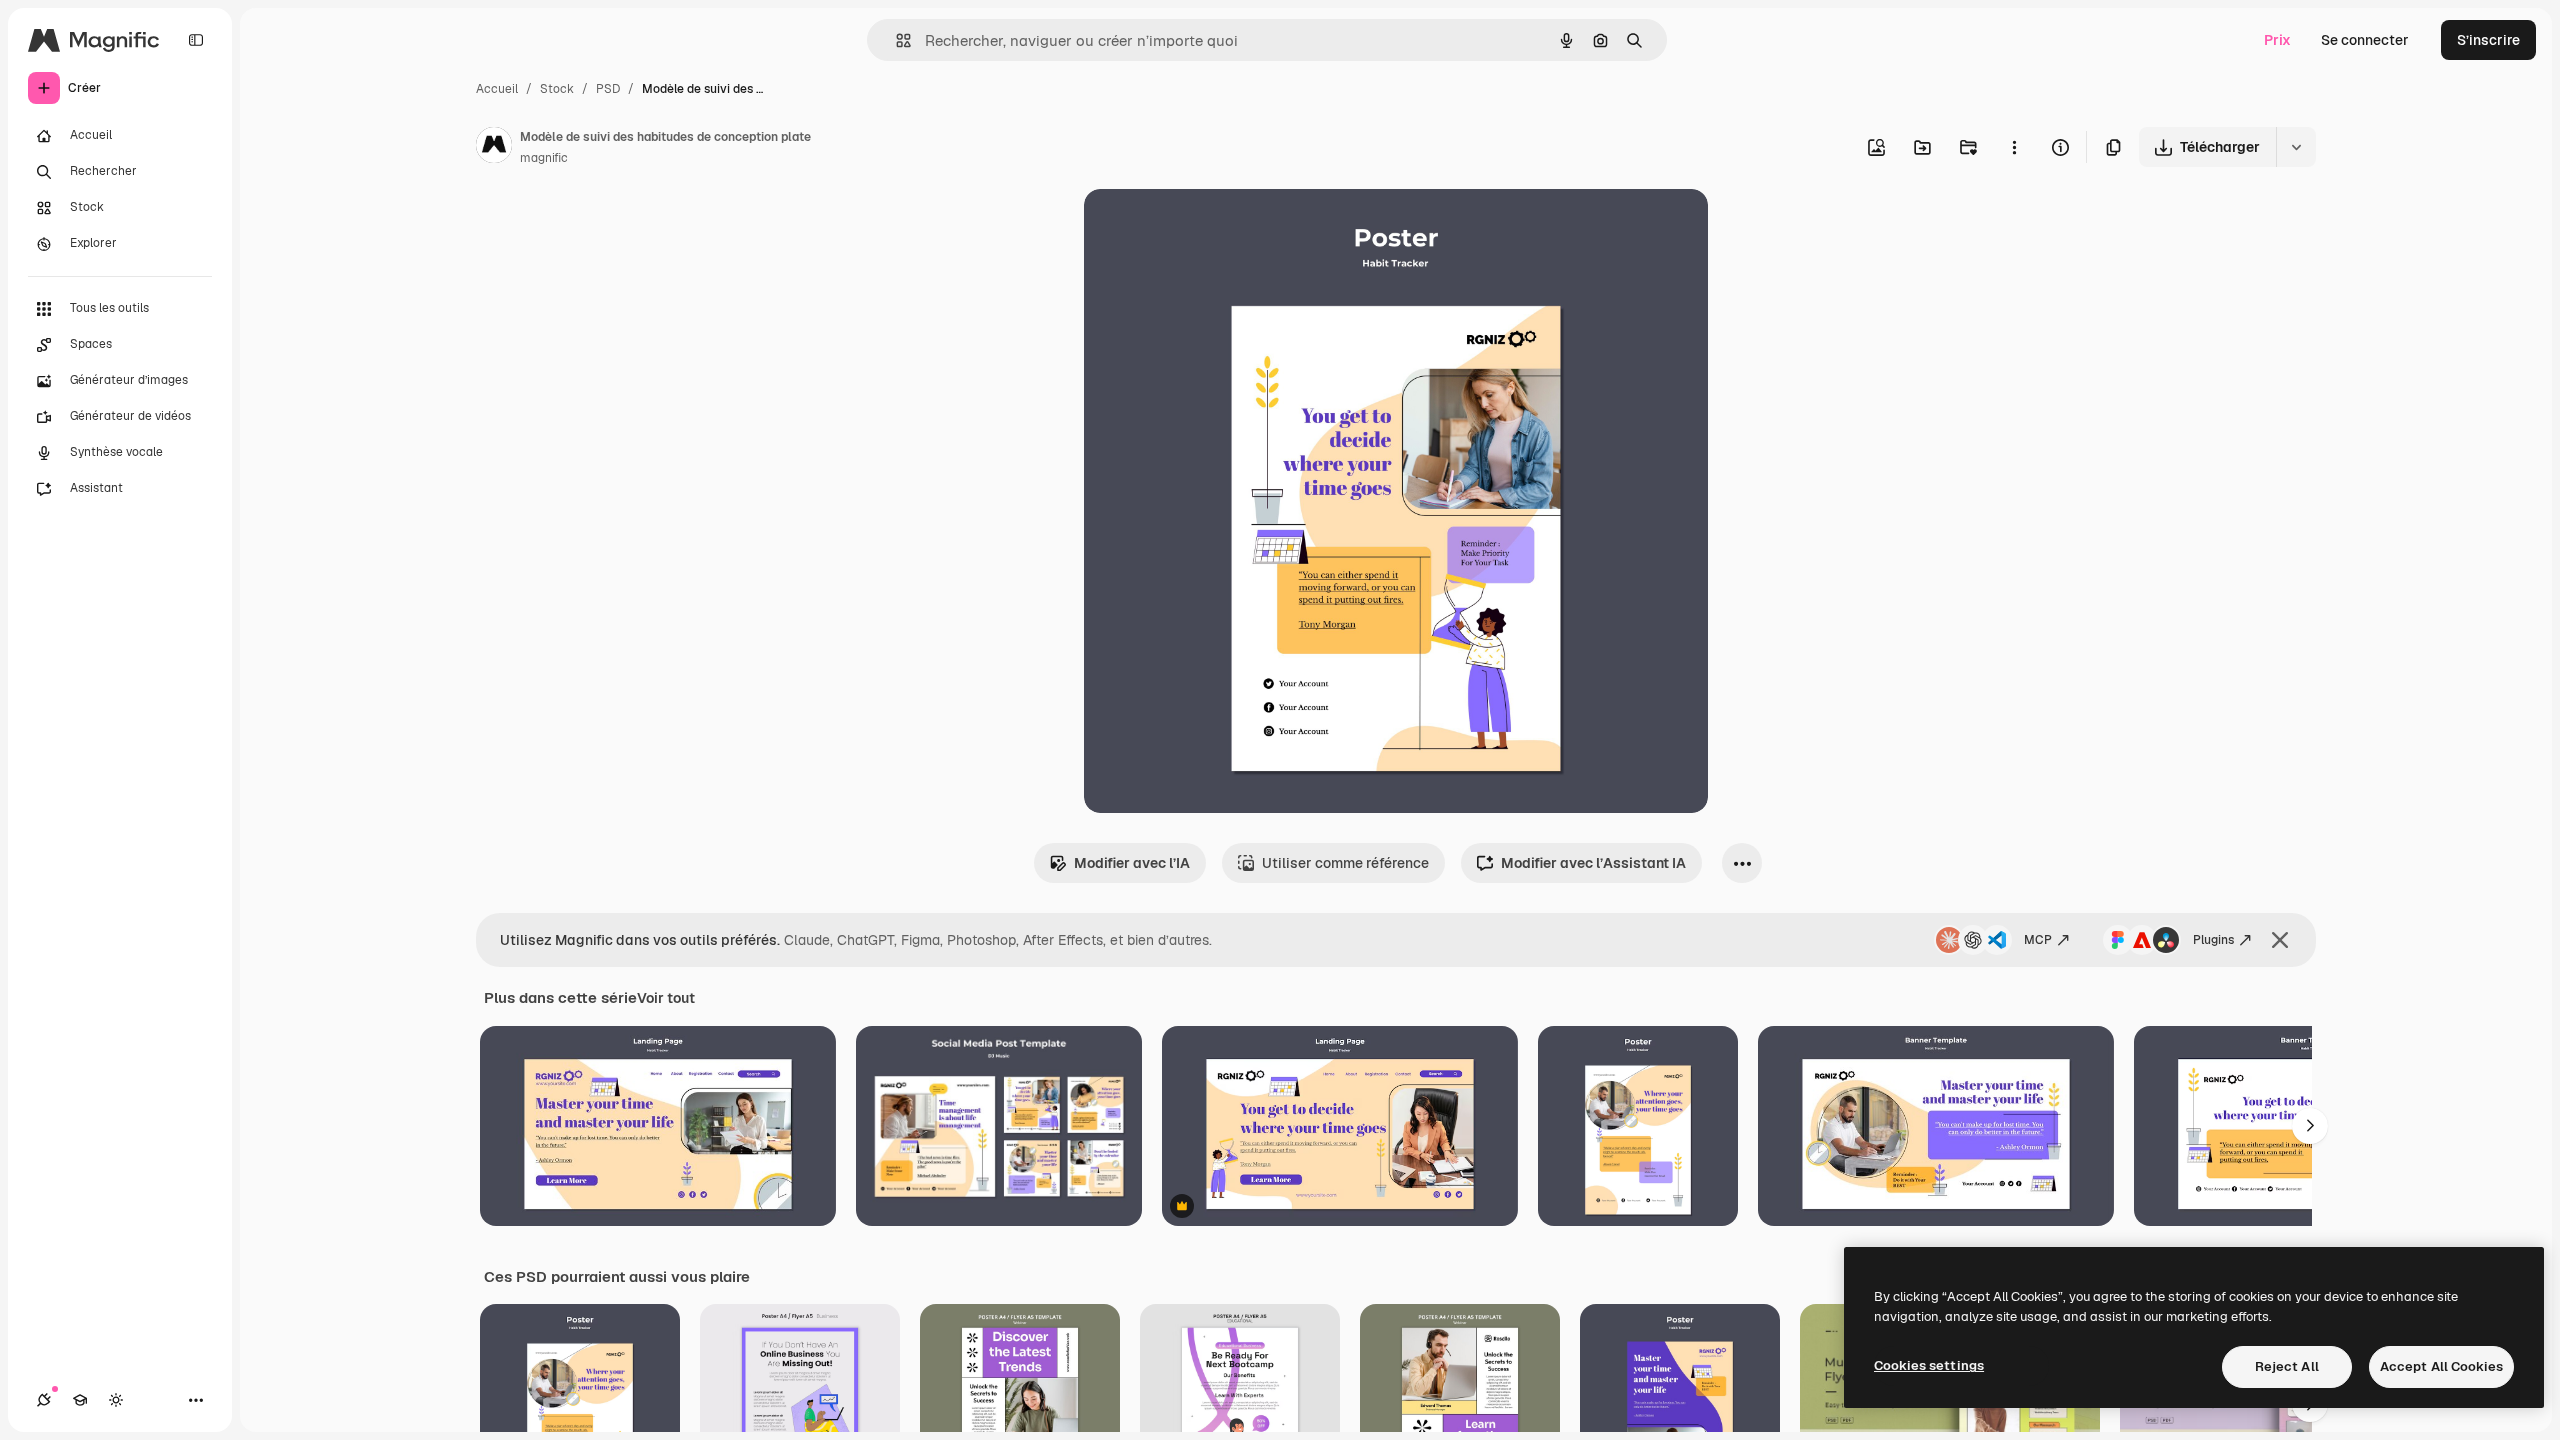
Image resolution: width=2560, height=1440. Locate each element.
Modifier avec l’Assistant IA (1593, 863)
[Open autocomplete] (895, 40)
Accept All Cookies (2441, 1366)
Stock (557, 89)
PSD (608, 89)
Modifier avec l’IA (1132, 863)
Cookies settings (1929, 1365)
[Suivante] (2310, 1126)
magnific (544, 158)
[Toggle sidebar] (196, 40)
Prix (2277, 40)
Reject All (2287, 1366)
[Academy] (80, 1400)
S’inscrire (2488, 40)
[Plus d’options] (2014, 147)
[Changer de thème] (116, 1400)
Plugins (2213, 940)
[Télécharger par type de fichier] (2296, 147)
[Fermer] (2280, 940)
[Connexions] (44, 1400)
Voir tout (666, 998)
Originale (1216, 227)
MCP (2038, 940)
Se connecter (2365, 40)
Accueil (497, 89)
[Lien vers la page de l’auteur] (494, 148)
